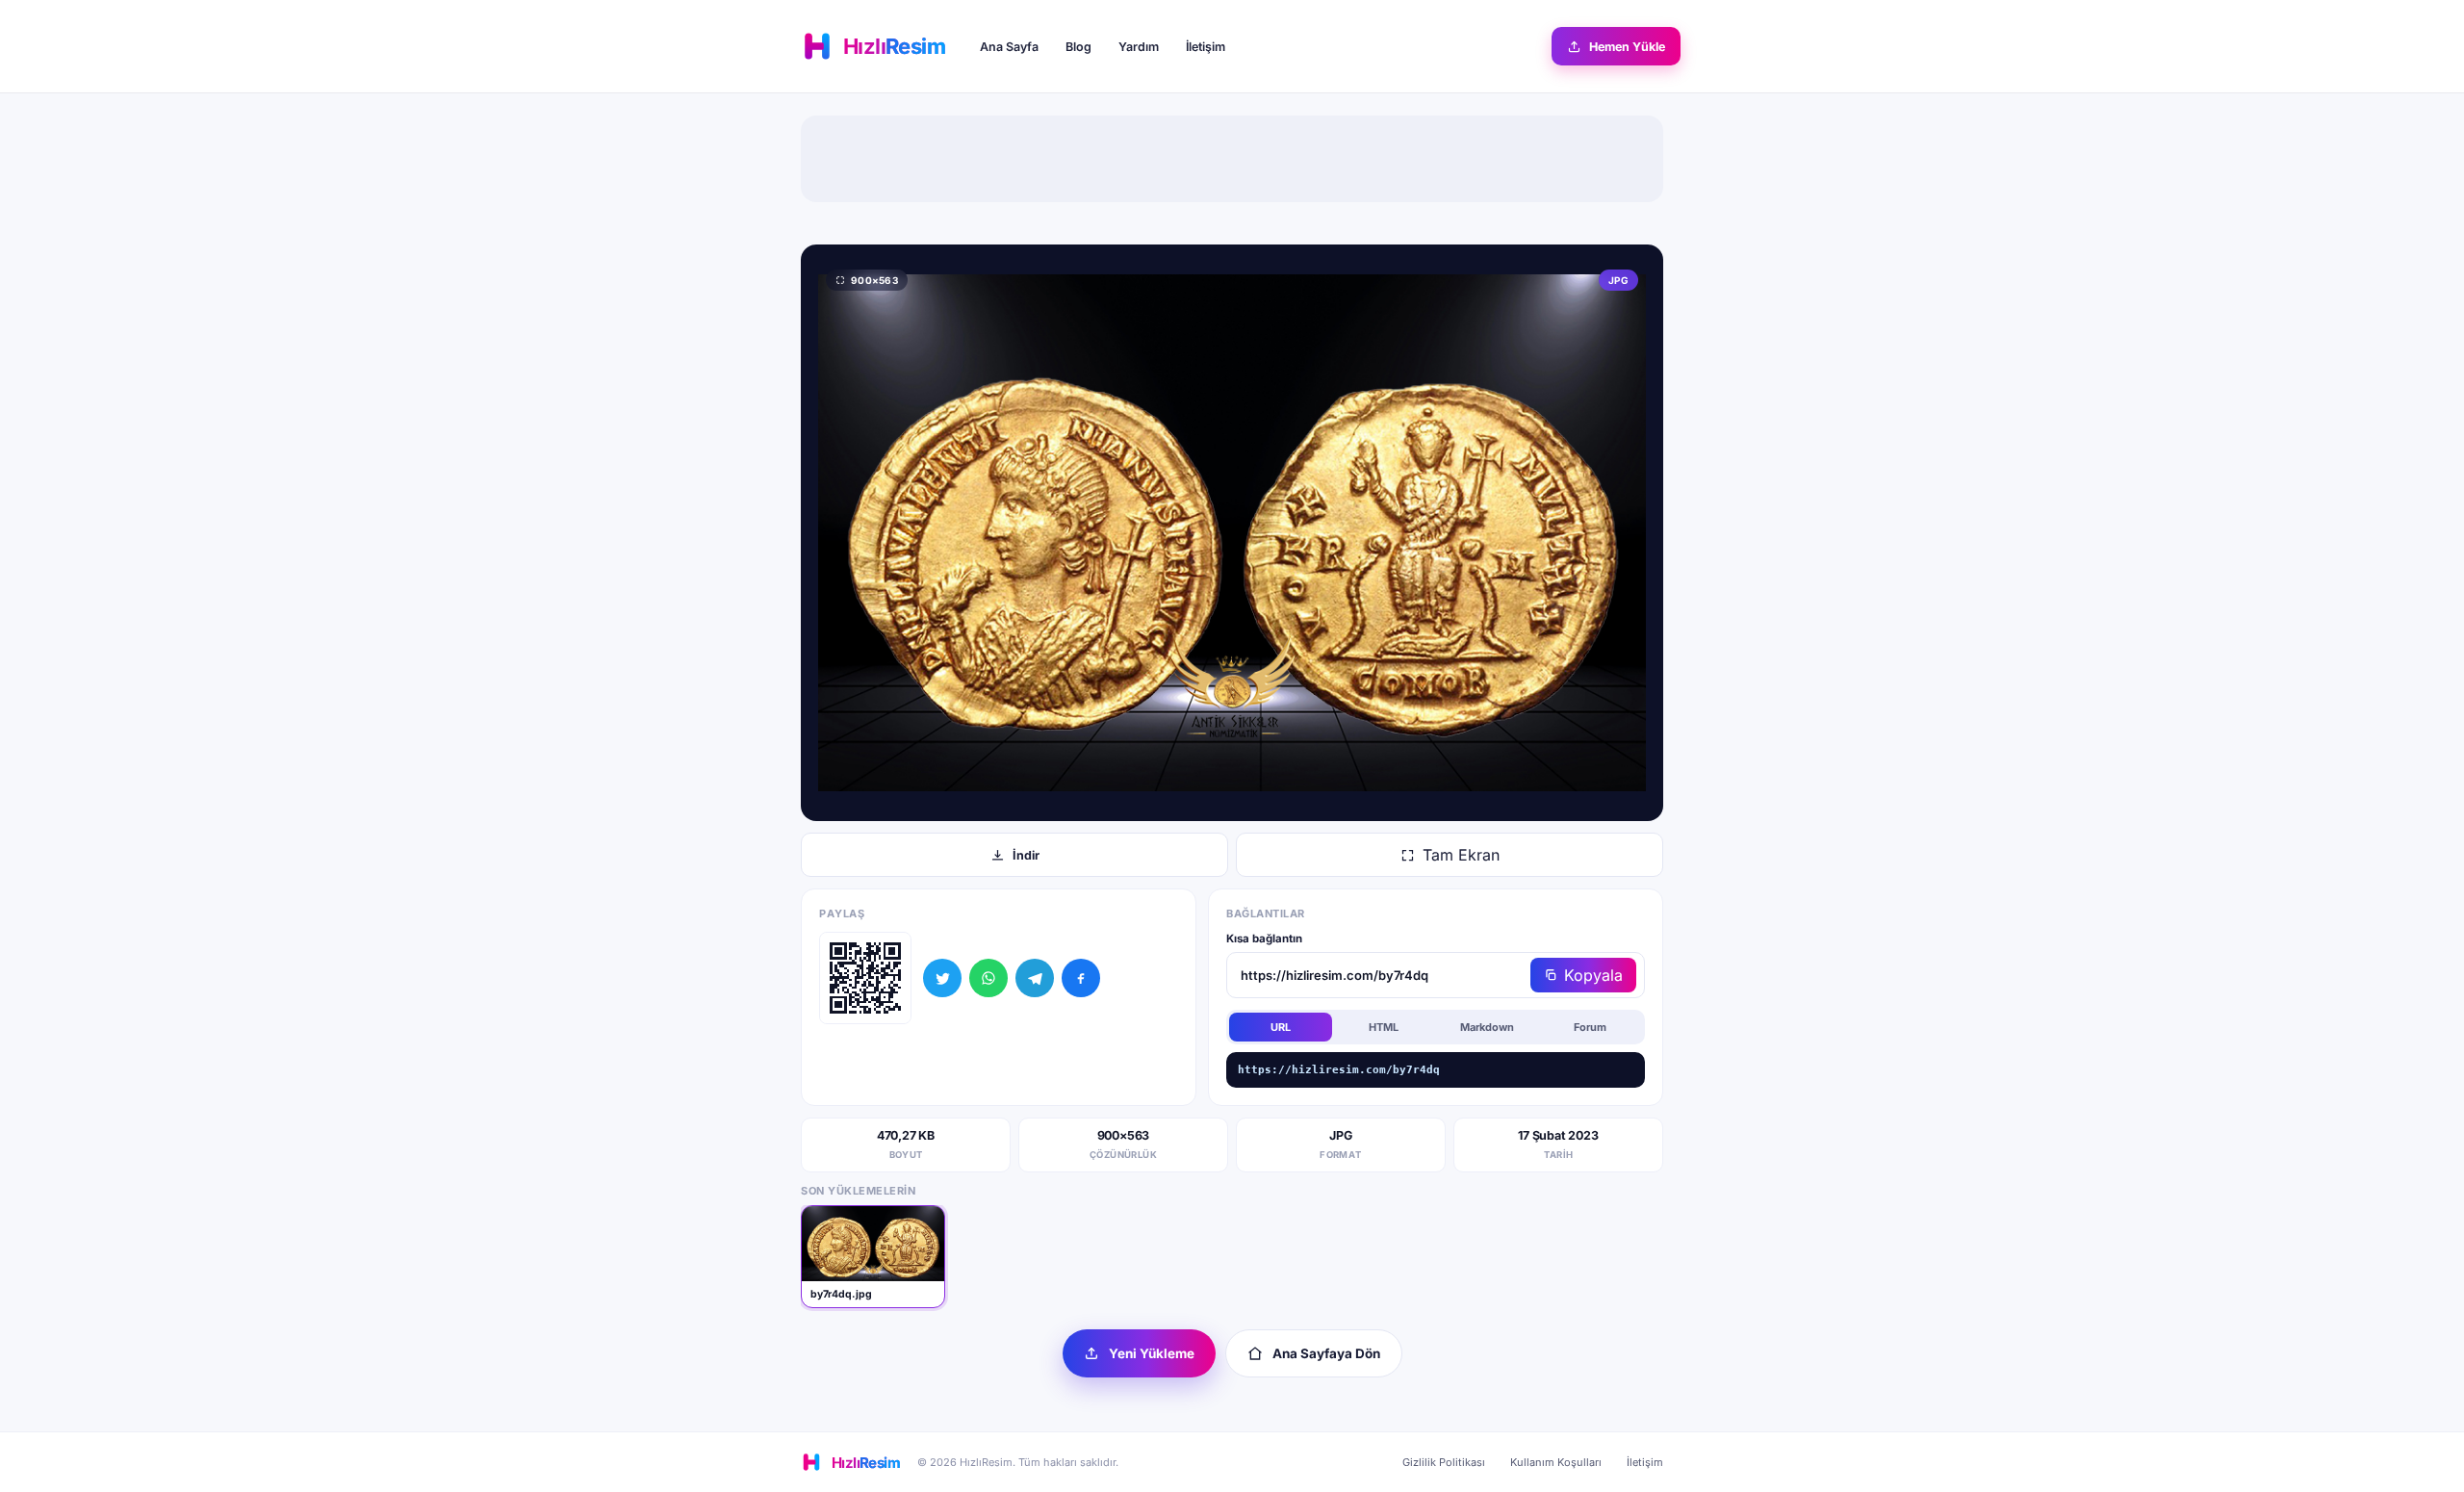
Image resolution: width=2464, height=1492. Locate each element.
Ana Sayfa (1009, 47)
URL (1281, 1027)
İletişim (1206, 47)
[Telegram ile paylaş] (1035, 978)
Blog (1078, 47)
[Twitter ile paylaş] (942, 978)
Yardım (1139, 47)
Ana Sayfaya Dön (1326, 1353)
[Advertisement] (1232, 159)
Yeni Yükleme (1152, 1353)
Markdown (1487, 1027)
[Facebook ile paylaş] (1081, 978)
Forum (1590, 1027)
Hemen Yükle (1627, 47)
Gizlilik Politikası (1444, 1462)
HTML (1384, 1027)
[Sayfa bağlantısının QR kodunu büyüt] (865, 978)
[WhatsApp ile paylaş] (988, 978)
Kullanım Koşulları (1556, 1462)
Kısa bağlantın (1264, 939)
